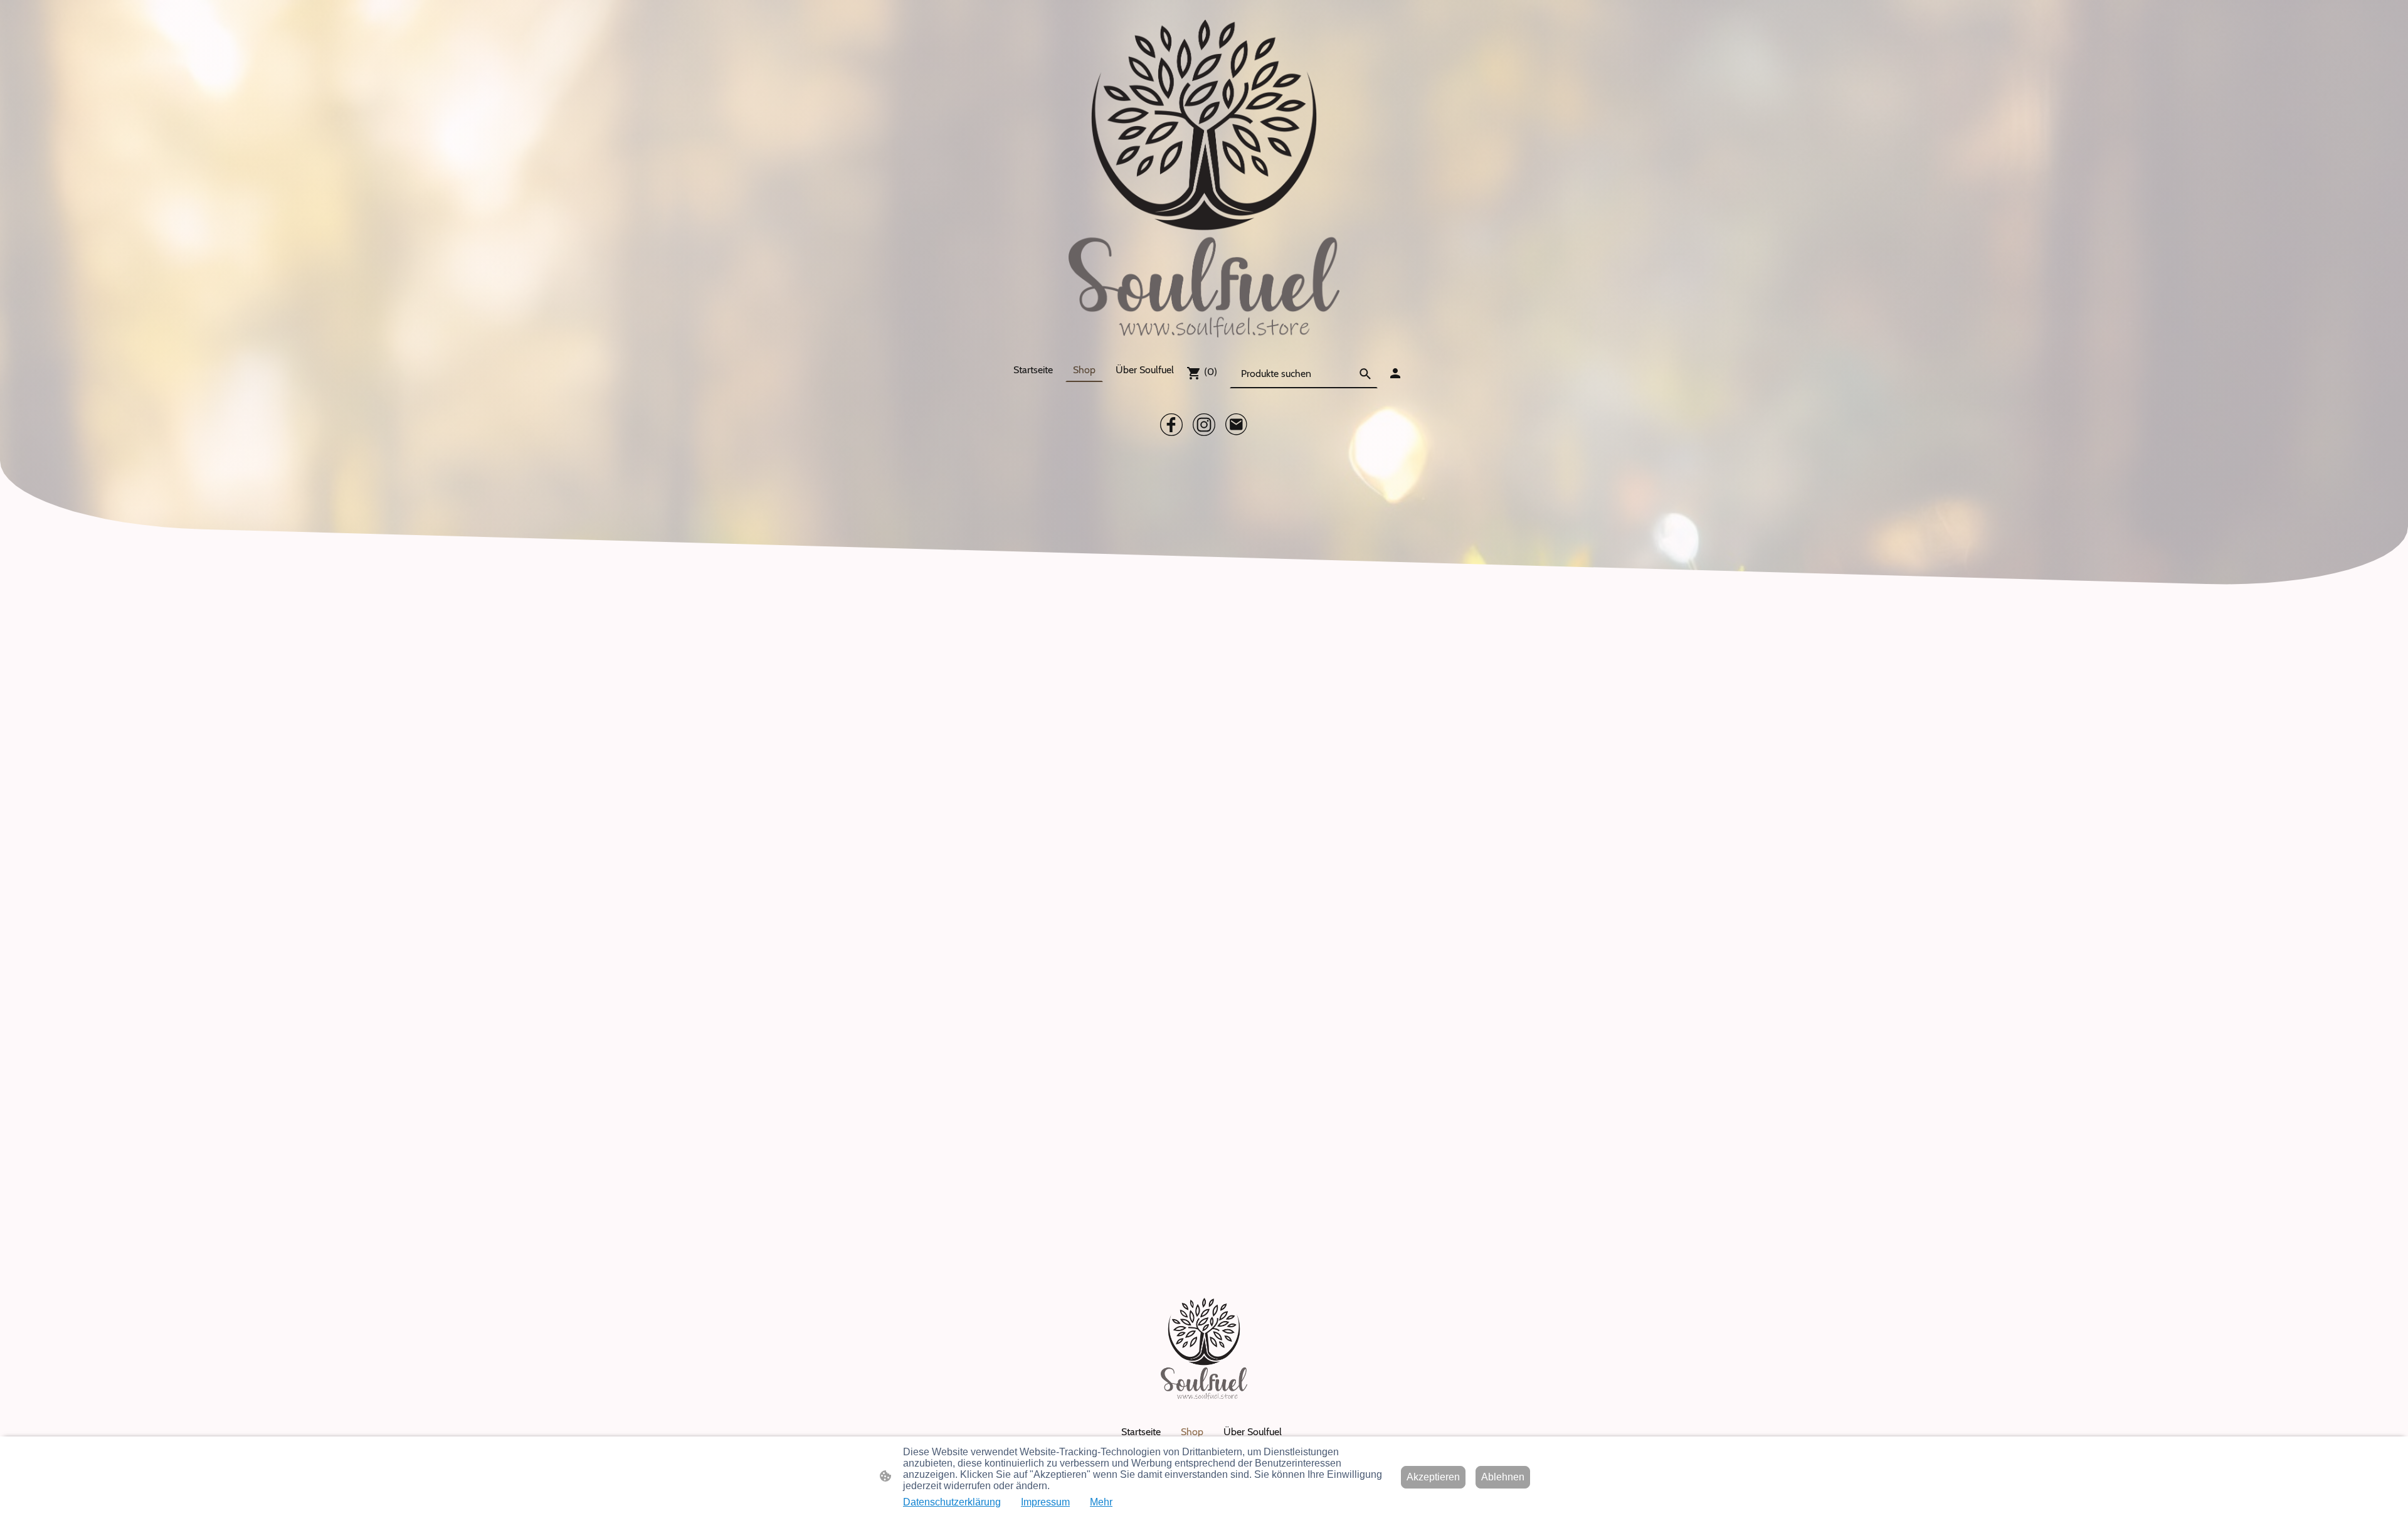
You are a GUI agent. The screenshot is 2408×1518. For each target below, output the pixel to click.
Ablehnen (1503, 1477)
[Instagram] (1204, 425)
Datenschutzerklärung (952, 1502)
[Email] (1237, 425)
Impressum (1045, 1502)
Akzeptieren (1433, 1477)
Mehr (1101, 1502)
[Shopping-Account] (1395, 373)
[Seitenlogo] (1204, 178)
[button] (1365, 374)
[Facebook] (1171, 425)
